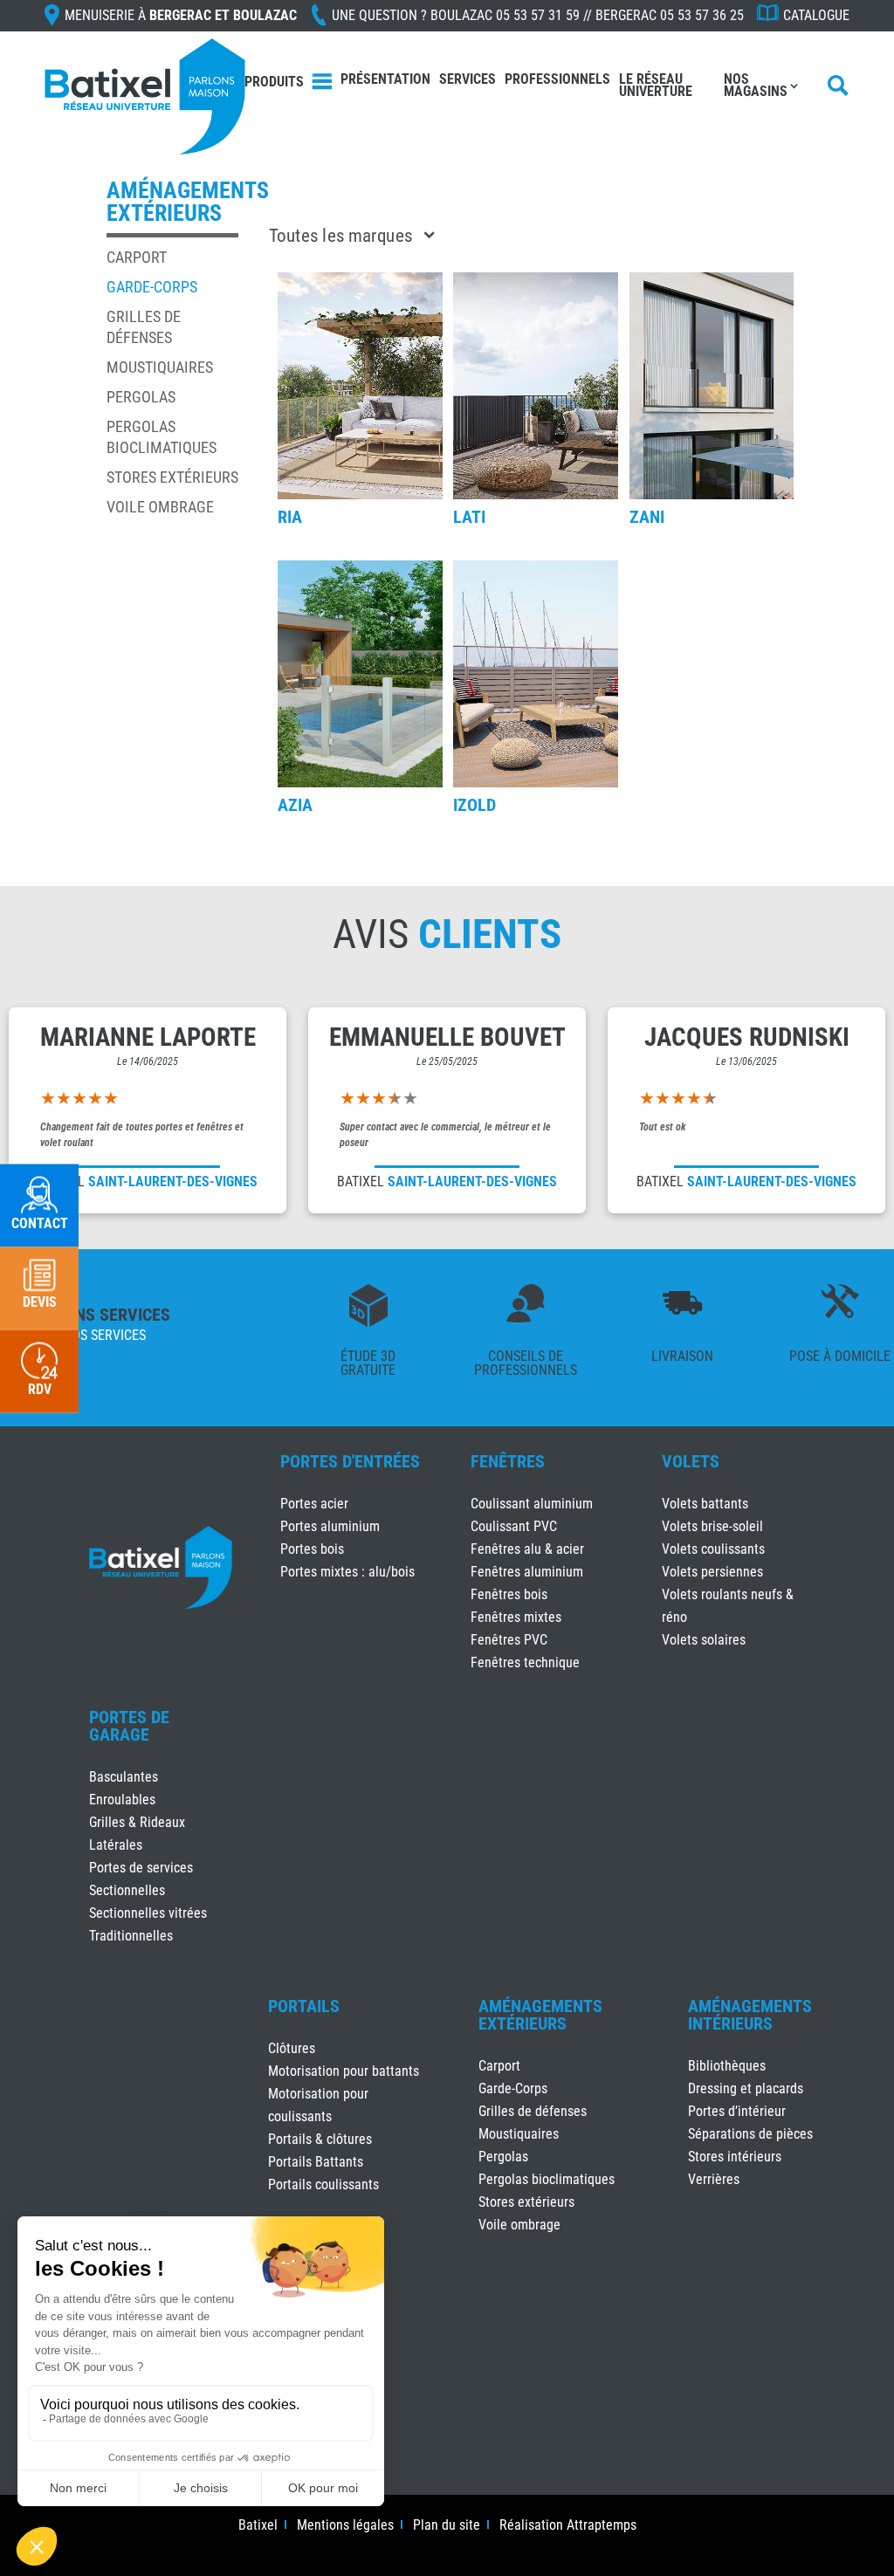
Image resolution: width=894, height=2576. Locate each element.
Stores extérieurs (172, 477)
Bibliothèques (727, 2066)
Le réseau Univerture (656, 85)
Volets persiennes (712, 1572)
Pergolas (141, 397)
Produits (274, 82)
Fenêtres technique (525, 1662)
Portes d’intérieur (737, 2111)
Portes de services (141, 1868)
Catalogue (816, 15)
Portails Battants (316, 2162)
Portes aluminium (330, 1526)
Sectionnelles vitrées (148, 1913)
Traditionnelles (131, 1936)
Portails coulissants (323, 2184)
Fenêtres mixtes (516, 1617)
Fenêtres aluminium (527, 1572)
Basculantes (124, 1777)
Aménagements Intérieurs (750, 2015)
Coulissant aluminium (532, 1504)
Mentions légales (345, 2526)
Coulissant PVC (514, 1526)
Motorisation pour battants (344, 2071)
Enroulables (122, 1800)
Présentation (385, 79)
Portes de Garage (129, 1726)
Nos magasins (756, 85)
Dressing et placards (746, 2088)
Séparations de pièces (750, 2134)
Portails (304, 2006)
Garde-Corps (152, 287)
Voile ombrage (160, 507)
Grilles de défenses (533, 2111)
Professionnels (557, 79)
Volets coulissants (713, 1549)
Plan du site (447, 2526)
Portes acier (314, 1504)
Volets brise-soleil (712, 1526)
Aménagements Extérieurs (540, 2015)
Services (468, 79)
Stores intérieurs (735, 2157)
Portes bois (312, 1549)
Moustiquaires (160, 367)
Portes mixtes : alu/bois (347, 1572)
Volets (691, 1461)
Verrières (714, 2179)
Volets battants (705, 1504)
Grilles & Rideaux (137, 1822)
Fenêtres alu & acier (527, 1549)
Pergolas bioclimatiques (547, 2179)
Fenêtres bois (509, 1594)
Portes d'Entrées (350, 1461)
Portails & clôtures (320, 2139)
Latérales (116, 1845)
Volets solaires (704, 1640)
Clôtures (292, 2048)
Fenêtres (508, 1461)
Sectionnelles (127, 1890)
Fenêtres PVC (509, 1640)
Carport (137, 257)
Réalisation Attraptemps (568, 2526)
